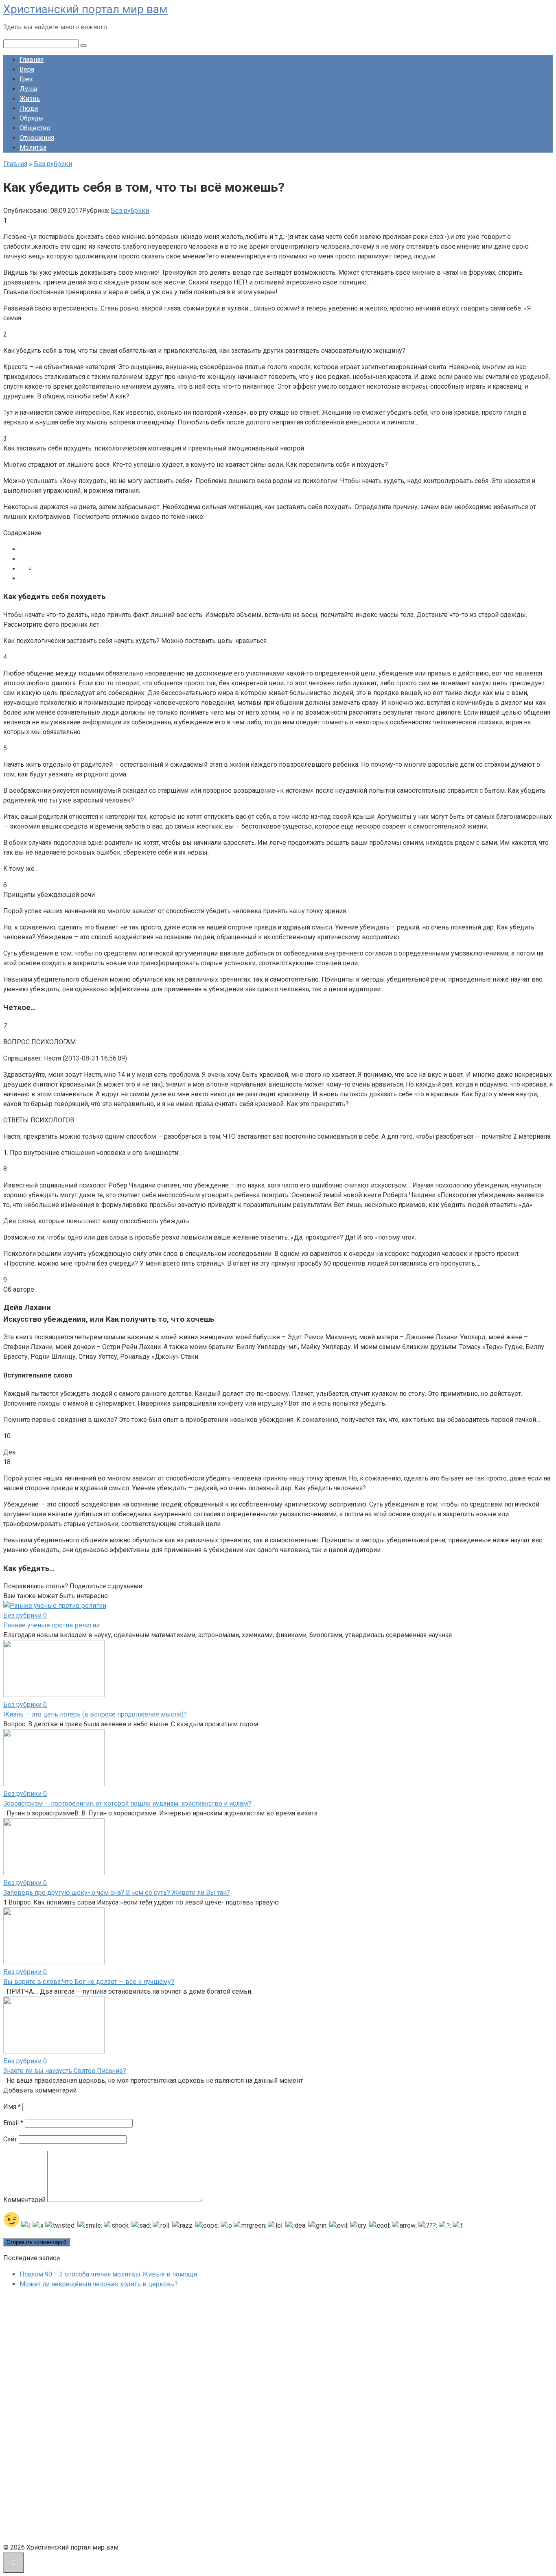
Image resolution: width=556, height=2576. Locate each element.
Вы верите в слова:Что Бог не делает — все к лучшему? (89, 1982)
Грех (26, 79)
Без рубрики (130, 211)
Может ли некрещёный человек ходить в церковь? (99, 2284)
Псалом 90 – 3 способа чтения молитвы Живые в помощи (108, 2274)
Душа (28, 89)
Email (13, 2123)
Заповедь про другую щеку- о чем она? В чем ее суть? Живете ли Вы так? (117, 1893)
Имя (12, 2107)
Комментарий (24, 2200)
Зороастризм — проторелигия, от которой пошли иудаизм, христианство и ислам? (127, 1803)
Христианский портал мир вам (85, 9)
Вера (27, 69)
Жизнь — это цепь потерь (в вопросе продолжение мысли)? (95, 1714)
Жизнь (30, 99)
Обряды (32, 118)
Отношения (37, 138)
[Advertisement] (64, 2418)
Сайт (10, 2139)
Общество (35, 128)
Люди (29, 108)
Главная (32, 60)
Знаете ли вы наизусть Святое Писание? (65, 2071)
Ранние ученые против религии (51, 1625)
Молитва (33, 148)
